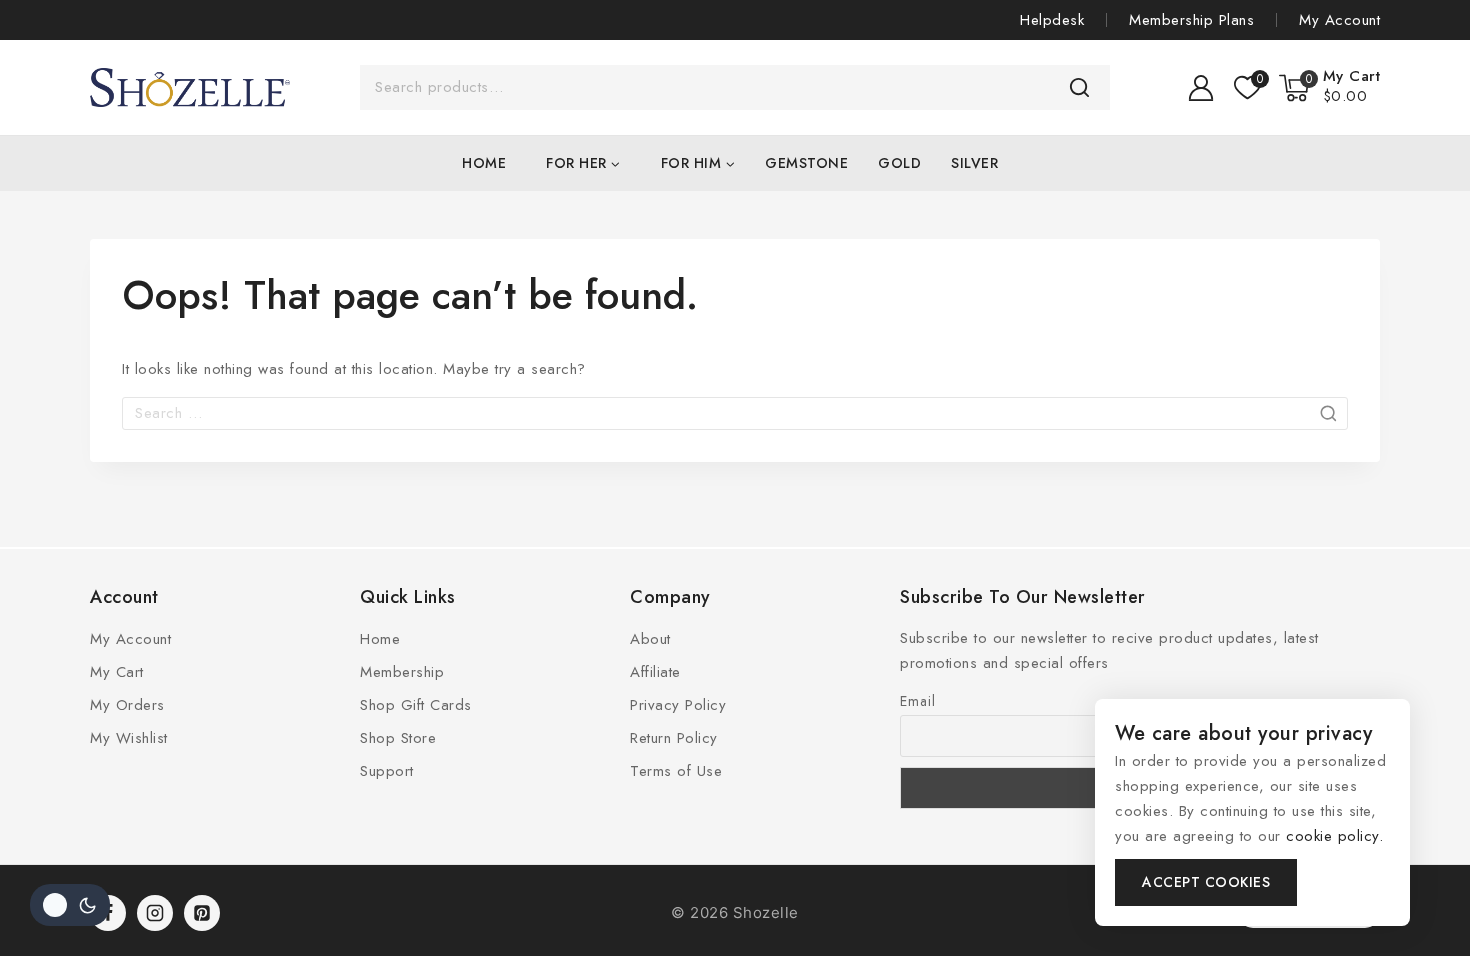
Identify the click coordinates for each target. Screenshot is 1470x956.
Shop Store (398, 738)
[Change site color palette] (70, 905)
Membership (402, 672)
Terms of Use (676, 771)
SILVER (974, 163)
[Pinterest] (202, 913)
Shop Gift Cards (416, 705)
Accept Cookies (1206, 882)
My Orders (127, 705)
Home (484, 163)
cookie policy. (1334, 836)
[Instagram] (155, 913)
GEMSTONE (806, 163)
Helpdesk (1052, 20)
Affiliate (655, 672)
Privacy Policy (678, 705)
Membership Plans (1191, 20)
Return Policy (674, 738)
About (650, 639)
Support (387, 771)
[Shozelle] (190, 87)
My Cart (117, 672)
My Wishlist (129, 738)
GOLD (899, 163)
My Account (1339, 20)
